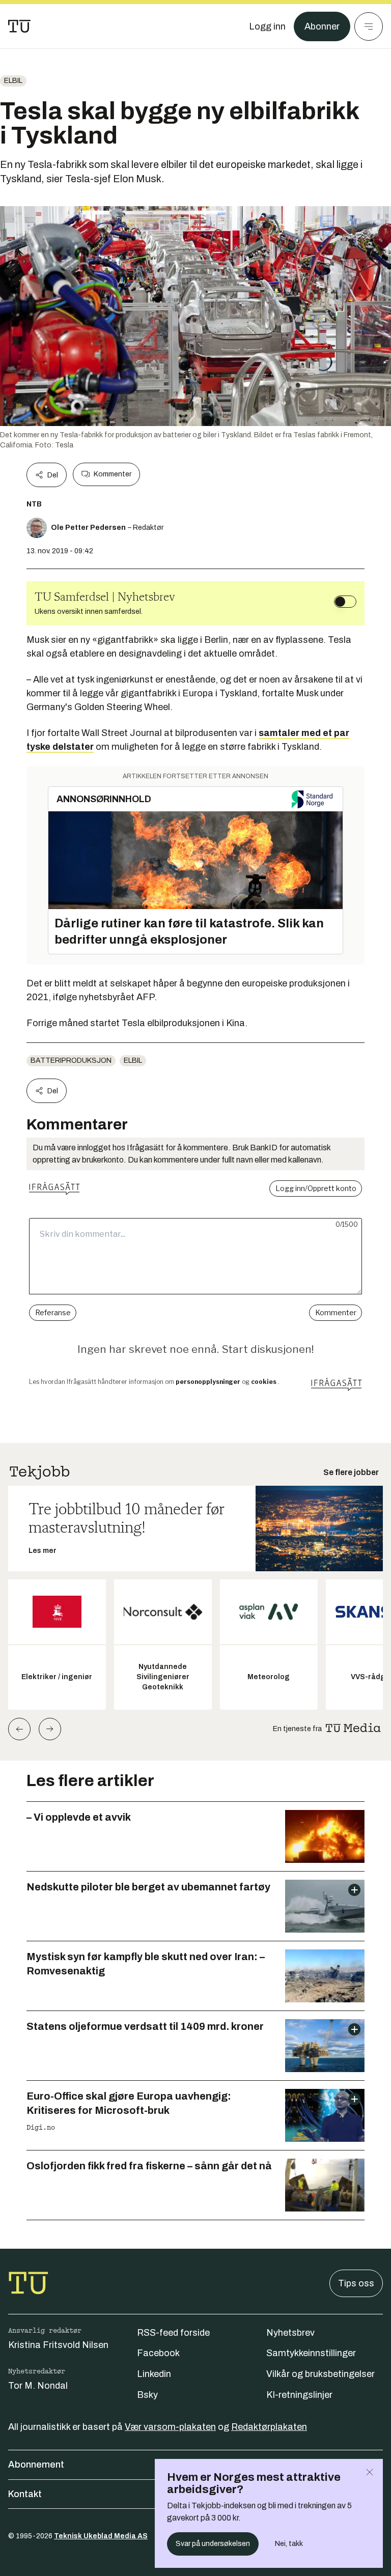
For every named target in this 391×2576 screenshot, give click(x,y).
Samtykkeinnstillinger (311, 2353)
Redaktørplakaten (269, 2427)
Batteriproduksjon (71, 1060)
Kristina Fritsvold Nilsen (58, 2345)
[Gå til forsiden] (19, 26)
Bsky (147, 2395)
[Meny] (369, 26)
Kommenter (113, 474)
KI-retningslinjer (299, 2395)
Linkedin (154, 2374)
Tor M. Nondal (38, 2386)
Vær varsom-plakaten (170, 2427)
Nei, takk (289, 2544)
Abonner (322, 26)
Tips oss (356, 2283)
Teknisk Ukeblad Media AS (101, 2536)
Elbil (13, 81)
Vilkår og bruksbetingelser (320, 2374)
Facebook (158, 2353)
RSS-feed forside (173, 2333)
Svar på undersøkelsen (213, 2544)
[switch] (345, 602)
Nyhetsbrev (290, 2333)
